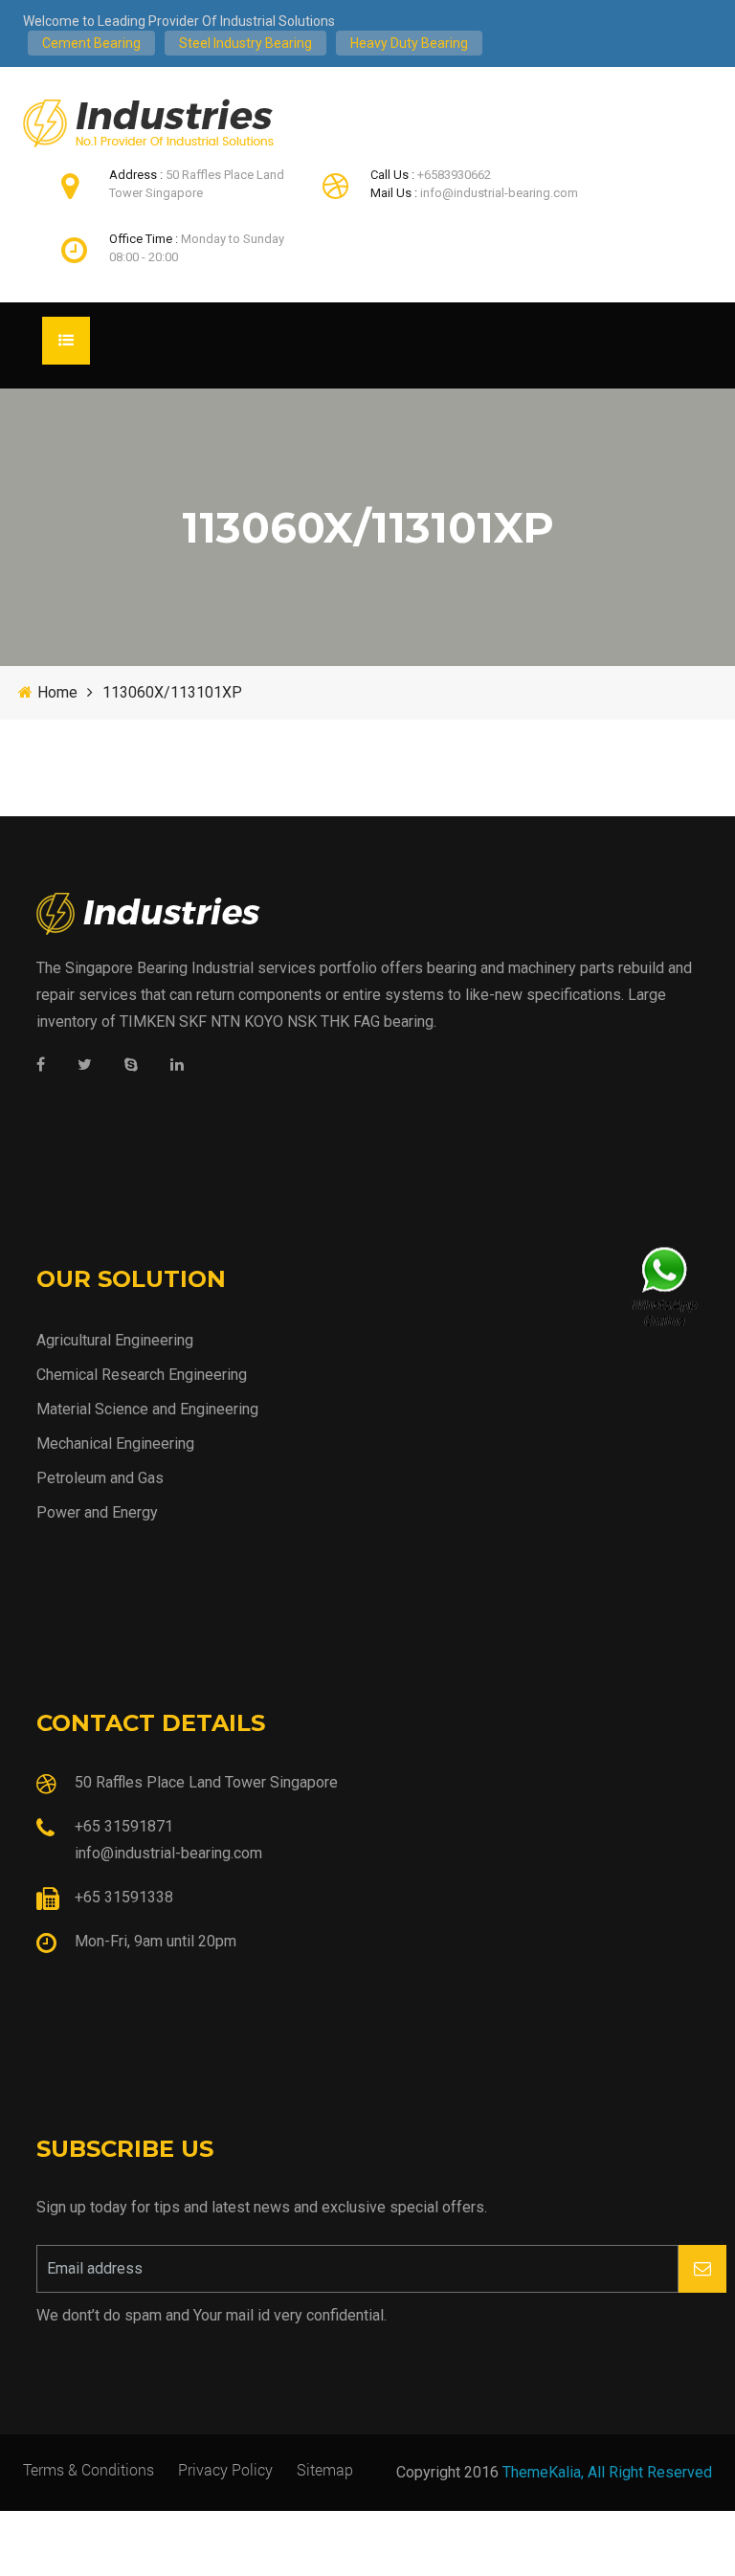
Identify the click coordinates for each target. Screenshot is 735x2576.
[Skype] (131, 1066)
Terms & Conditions (89, 2469)
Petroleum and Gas (100, 1478)
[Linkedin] (177, 1066)
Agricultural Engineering (115, 1340)
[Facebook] (41, 1066)
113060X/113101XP (172, 692)
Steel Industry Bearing (245, 43)
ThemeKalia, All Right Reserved (607, 2472)
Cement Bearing (91, 43)
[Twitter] (85, 1066)
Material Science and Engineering (147, 1409)
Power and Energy (97, 1512)
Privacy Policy (225, 2469)
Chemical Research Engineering (142, 1375)
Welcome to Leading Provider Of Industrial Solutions (179, 21)
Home (57, 692)
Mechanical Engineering (115, 1443)
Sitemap (325, 2469)
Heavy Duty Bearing (409, 43)
